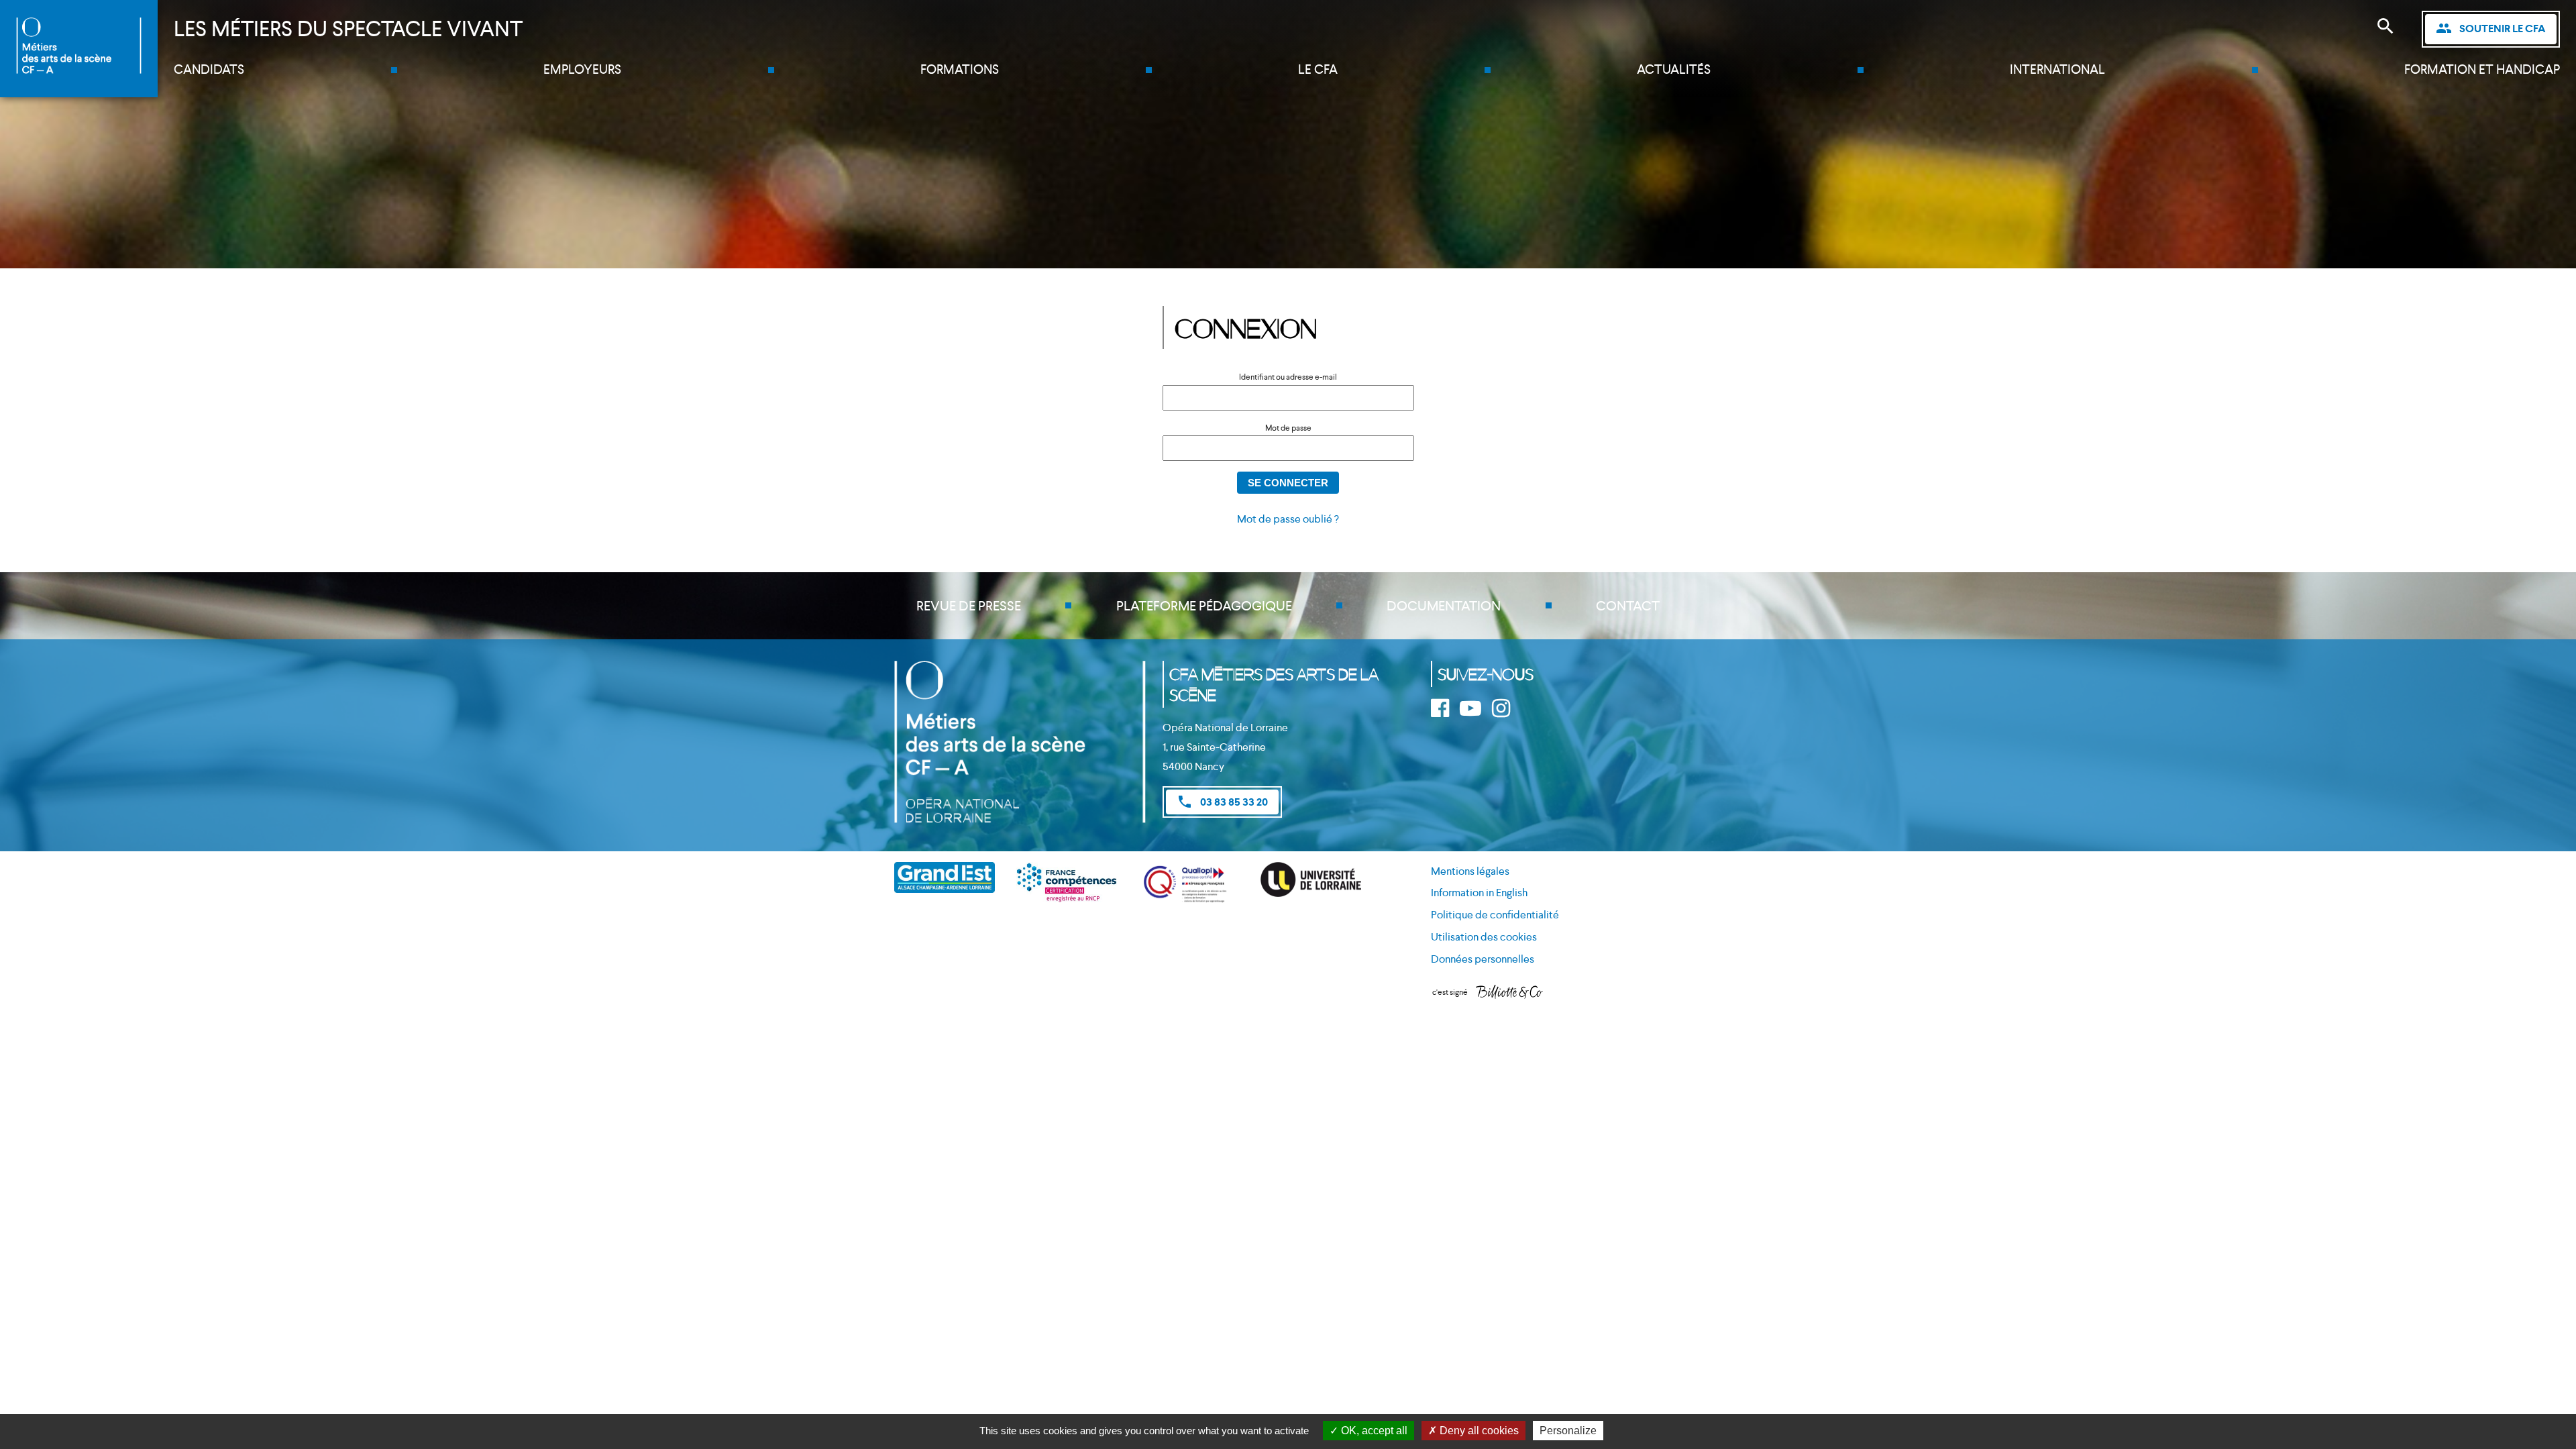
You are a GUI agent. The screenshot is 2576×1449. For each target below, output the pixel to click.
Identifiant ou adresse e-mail (1288, 377)
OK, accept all (1373, 1431)
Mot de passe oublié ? (1288, 519)
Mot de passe (1288, 428)
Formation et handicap (2482, 69)
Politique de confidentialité (1495, 915)
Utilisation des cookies (1484, 937)
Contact (1628, 606)
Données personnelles (1483, 959)
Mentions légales (1470, 871)
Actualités (1674, 69)
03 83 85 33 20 (1222, 802)
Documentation (1444, 606)
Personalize (1568, 1431)
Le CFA (1318, 69)
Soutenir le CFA (2491, 28)
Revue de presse (969, 606)
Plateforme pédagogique (1204, 606)
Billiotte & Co (1509, 993)
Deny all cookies (1478, 1431)
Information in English (1479, 893)
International (2057, 69)
